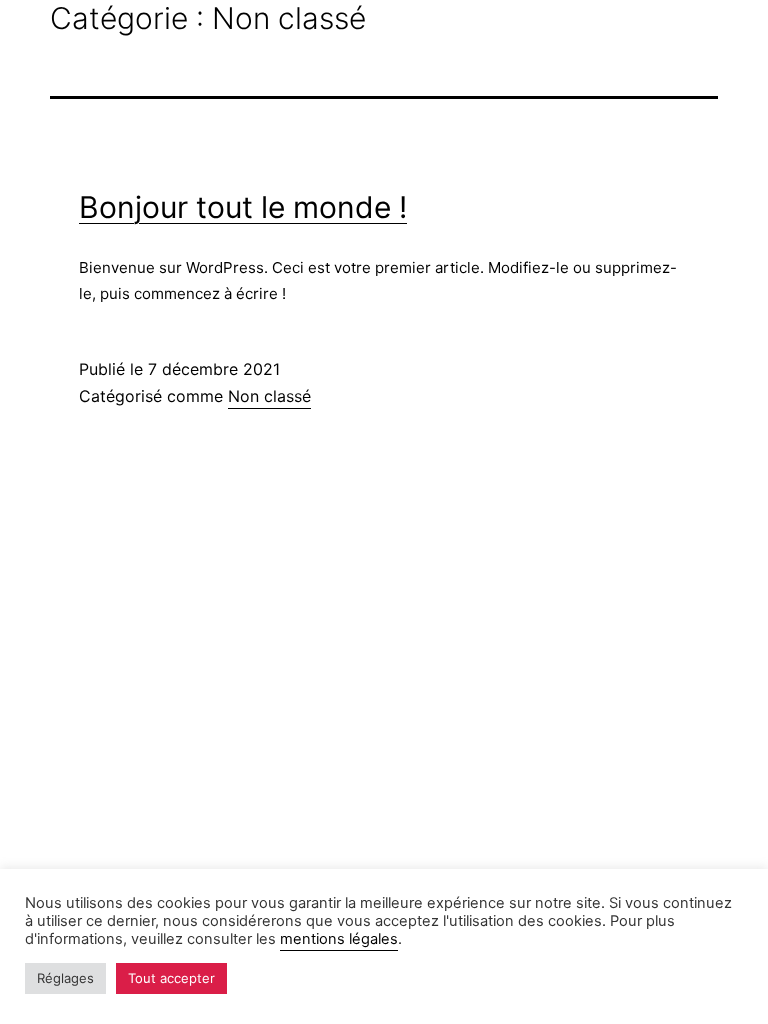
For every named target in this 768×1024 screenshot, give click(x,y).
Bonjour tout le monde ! (243, 207)
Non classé (269, 396)
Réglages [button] (65, 978)
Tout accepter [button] (171, 978)
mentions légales (339, 939)
